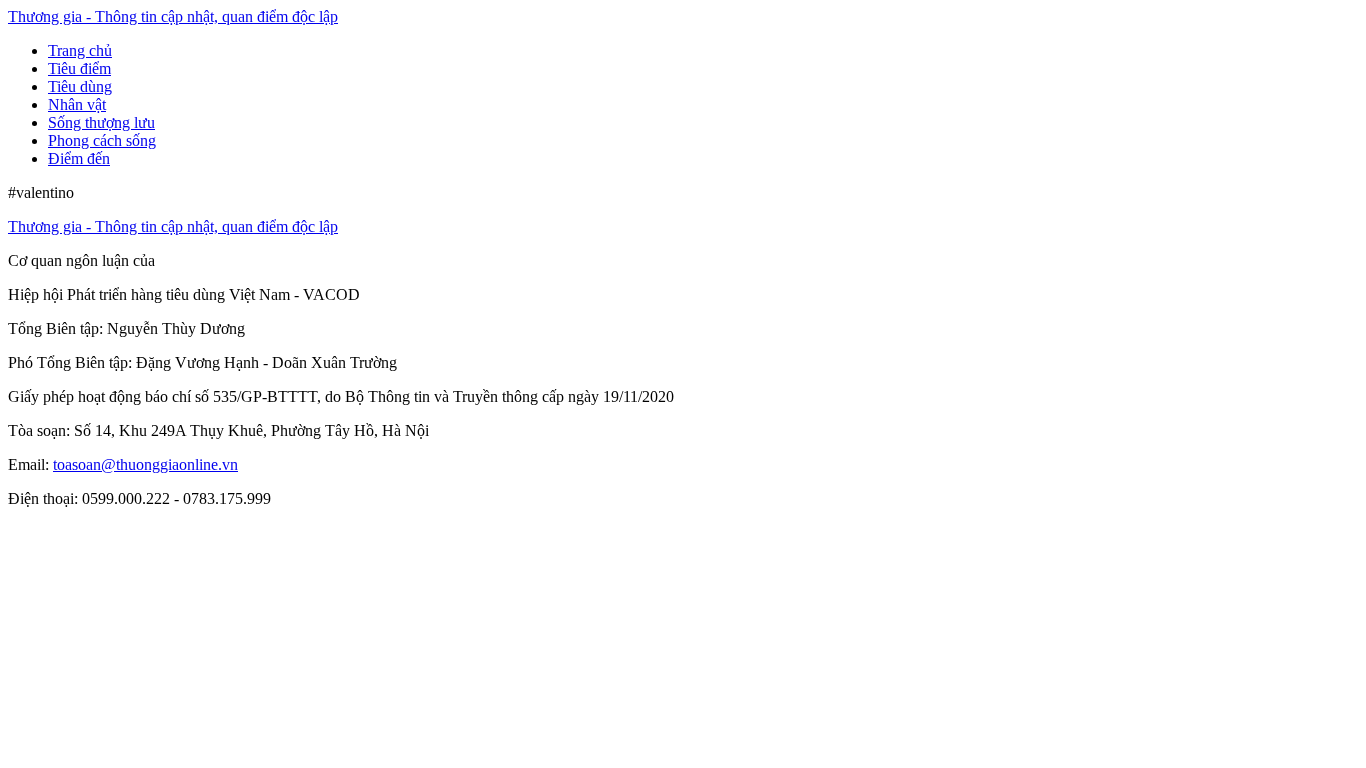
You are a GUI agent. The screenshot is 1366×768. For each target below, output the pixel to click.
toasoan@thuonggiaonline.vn (145, 464)
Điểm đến (79, 158)
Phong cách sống (102, 140)
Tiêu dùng (80, 86)
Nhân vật (77, 104)
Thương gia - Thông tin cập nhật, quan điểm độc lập (173, 16)
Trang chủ (80, 50)
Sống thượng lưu (101, 122)
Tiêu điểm (79, 68)
